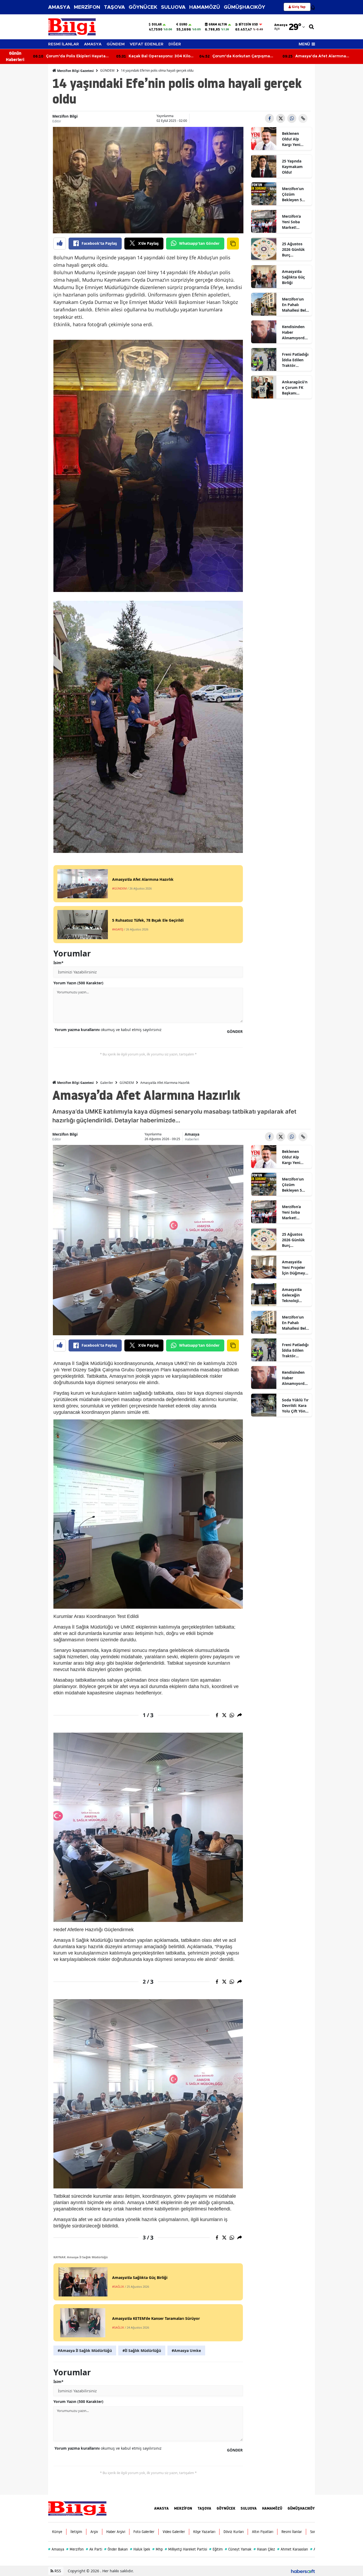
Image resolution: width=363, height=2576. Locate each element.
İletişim (76, 2532)
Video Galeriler (174, 2532)
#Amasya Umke (186, 2350)
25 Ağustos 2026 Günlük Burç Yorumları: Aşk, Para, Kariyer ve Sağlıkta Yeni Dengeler (294, 250)
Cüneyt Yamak (238, 2549)
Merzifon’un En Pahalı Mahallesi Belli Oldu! (295, 305)
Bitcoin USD (248, 24)
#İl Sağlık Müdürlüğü (142, 2350)
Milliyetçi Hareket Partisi (186, 2549)
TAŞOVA (114, 7)
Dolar (157, 24)
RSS (57, 2571)
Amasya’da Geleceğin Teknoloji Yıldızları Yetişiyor (292, 1295)
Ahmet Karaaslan (293, 2549)
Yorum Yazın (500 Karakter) (78, 983)
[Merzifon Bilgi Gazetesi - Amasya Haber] (77, 2508)
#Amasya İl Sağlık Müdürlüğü (85, 2350)
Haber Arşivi (116, 2532)
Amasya (192, 1134)
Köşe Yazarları (204, 2532)
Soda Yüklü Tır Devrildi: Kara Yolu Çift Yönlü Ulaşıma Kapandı (295, 1406)
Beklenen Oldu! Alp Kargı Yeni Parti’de (291, 139)
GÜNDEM (116, 44)
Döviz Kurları (234, 2532)
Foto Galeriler (144, 2532)
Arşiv (94, 2532)
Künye (57, 2532)
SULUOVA (173, 7)
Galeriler (107, 1083)
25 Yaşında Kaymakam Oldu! (292, 167)
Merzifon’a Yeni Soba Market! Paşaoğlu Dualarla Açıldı (295, 222)
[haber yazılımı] (303, 2571)
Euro (183, 24)
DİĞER (175, 44)
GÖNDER (235, 1031)
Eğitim (216, 2549)
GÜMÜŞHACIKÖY (244, 7)
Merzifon (75, 2549)
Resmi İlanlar (292, 2532)
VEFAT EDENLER (147, 44)
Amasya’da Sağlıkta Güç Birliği (293, 277)
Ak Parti (94, 2549)
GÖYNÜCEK (143, 7)
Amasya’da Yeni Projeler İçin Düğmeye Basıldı (295, 1268)
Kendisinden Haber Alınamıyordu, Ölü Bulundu (295, 332)
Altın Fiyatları (263, 2532)
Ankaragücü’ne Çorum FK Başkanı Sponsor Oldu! (295, 388)
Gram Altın (218, 24)
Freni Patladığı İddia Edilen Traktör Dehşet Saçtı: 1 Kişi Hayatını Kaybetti (295, 360)
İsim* (58, 963)
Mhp (157, 2549)
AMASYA (59, 7)
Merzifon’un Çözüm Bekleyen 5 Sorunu (293, 194)
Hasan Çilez (264, 2549)
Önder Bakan (116, 2549)
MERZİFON (87, 7)
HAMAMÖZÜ (205, 7)
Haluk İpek (140, 2549)
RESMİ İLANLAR (64, 44)
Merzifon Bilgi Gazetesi (75, 71)
